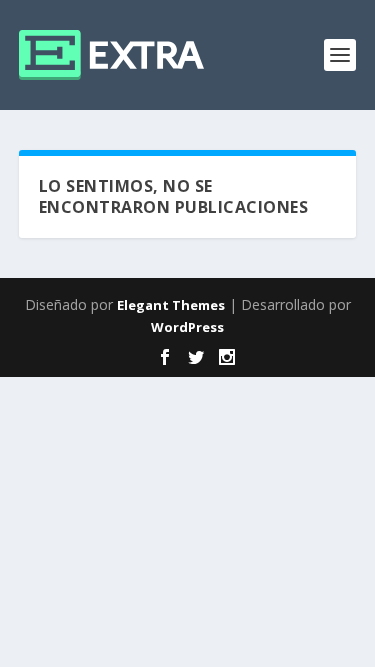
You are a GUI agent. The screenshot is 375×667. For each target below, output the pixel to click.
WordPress (187, 327)
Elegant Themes (171, 305)
